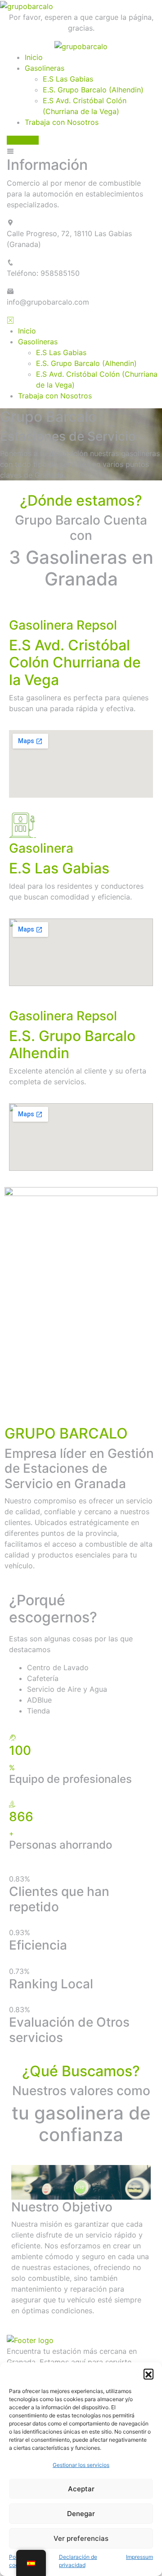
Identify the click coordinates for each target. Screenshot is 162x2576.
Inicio (34, 57)
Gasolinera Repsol (63, 625)
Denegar (81, 2514)
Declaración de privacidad (78, 2561)
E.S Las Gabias (68, 79)
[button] (148, 2374)
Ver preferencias (81, 2538)
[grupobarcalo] (81, 46)
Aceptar (81, 2489)
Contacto (23, 140)
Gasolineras (45, 68)
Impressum (139, 2557)
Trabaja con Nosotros (62, 122)
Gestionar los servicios (81, 2465)
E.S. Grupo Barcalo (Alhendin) (93, 90)
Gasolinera (41, 848)
